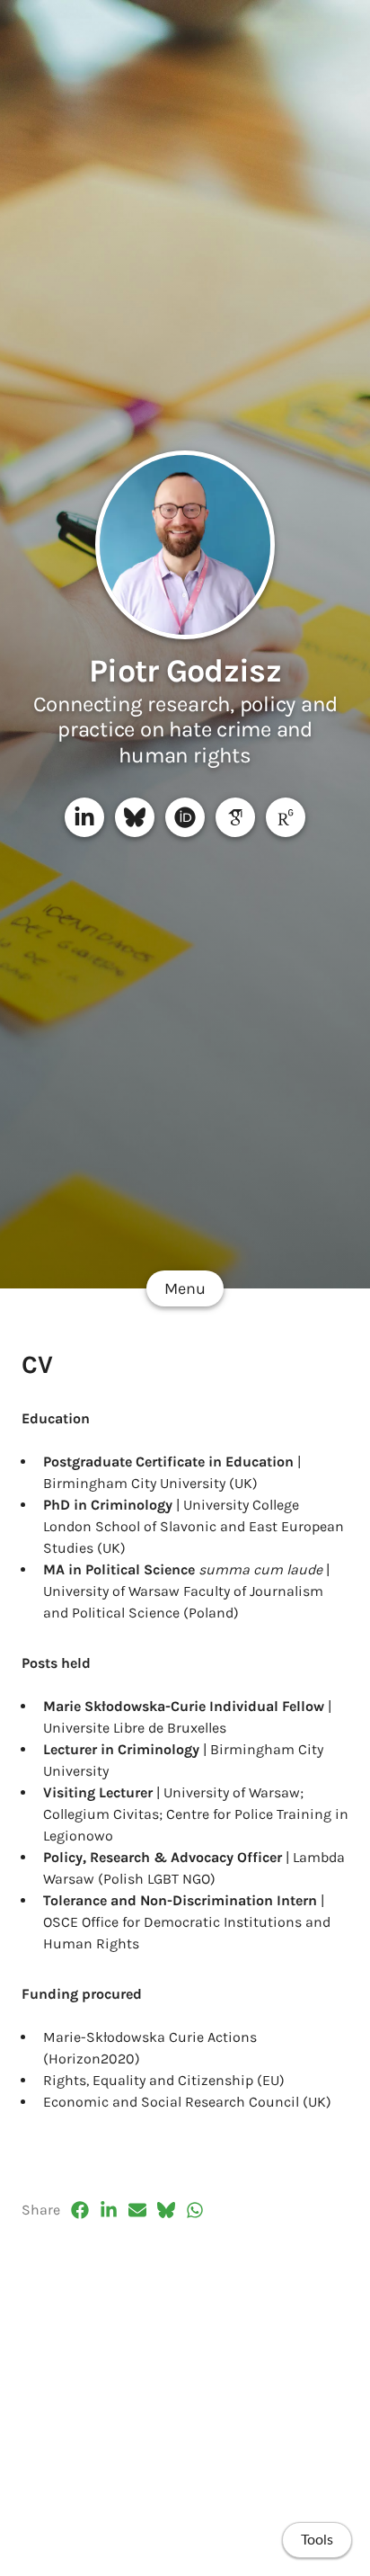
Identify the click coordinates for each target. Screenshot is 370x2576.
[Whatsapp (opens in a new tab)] (195, 2210)
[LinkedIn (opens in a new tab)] (109, 2210)
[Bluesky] (135, 817)
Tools (317, 2540)
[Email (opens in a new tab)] (137, 2210)
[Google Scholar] (235, 817)
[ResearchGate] (286, 817)
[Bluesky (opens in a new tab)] (166, 2210)
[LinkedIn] (84, 817)
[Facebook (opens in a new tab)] (80, 2210)
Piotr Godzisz (185, 671)
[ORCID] (185, 817)
